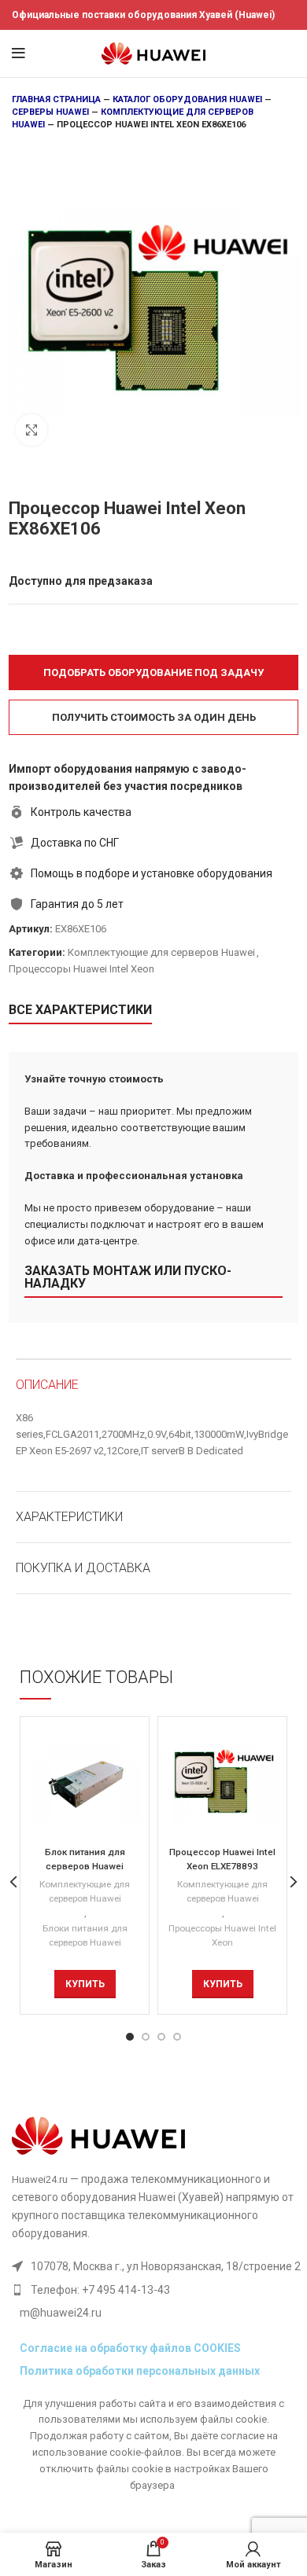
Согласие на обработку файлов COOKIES (130, 2348)
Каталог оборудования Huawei (187, 99)
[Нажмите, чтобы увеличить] (31, 430)
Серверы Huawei (50, 112)
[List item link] (156, 2290)
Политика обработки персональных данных (140, 2371)
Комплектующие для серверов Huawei (161, 952)
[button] (153, 672)
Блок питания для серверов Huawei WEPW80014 (85, 1866)
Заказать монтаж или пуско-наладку (128, 1277)
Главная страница (56, 99)
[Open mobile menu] (18, 53)
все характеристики (80, 1010)
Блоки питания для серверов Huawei (85, 1936)
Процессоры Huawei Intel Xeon (81, 969)
